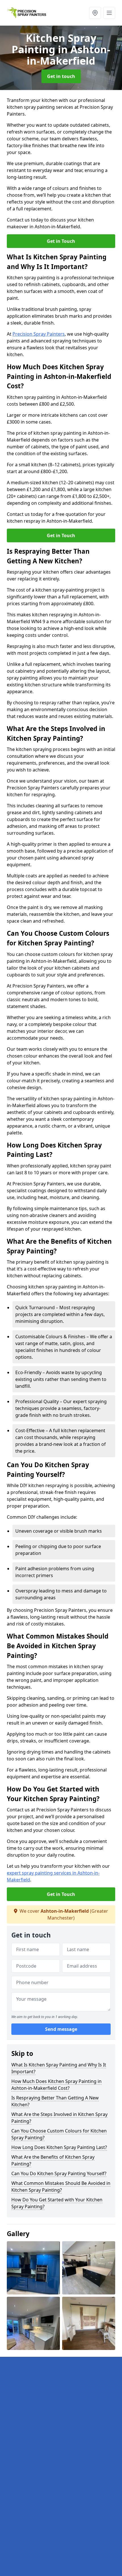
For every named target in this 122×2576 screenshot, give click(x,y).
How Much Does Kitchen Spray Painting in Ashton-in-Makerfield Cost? (56, 2085)
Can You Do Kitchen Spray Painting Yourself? (59, 2173)
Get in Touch (61, 241)
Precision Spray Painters (39, 334)
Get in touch (61, 76)
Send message (61, 2029)
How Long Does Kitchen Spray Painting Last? (59, 2147)
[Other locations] (95, 13)
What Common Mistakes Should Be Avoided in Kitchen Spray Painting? (61, 2187)
